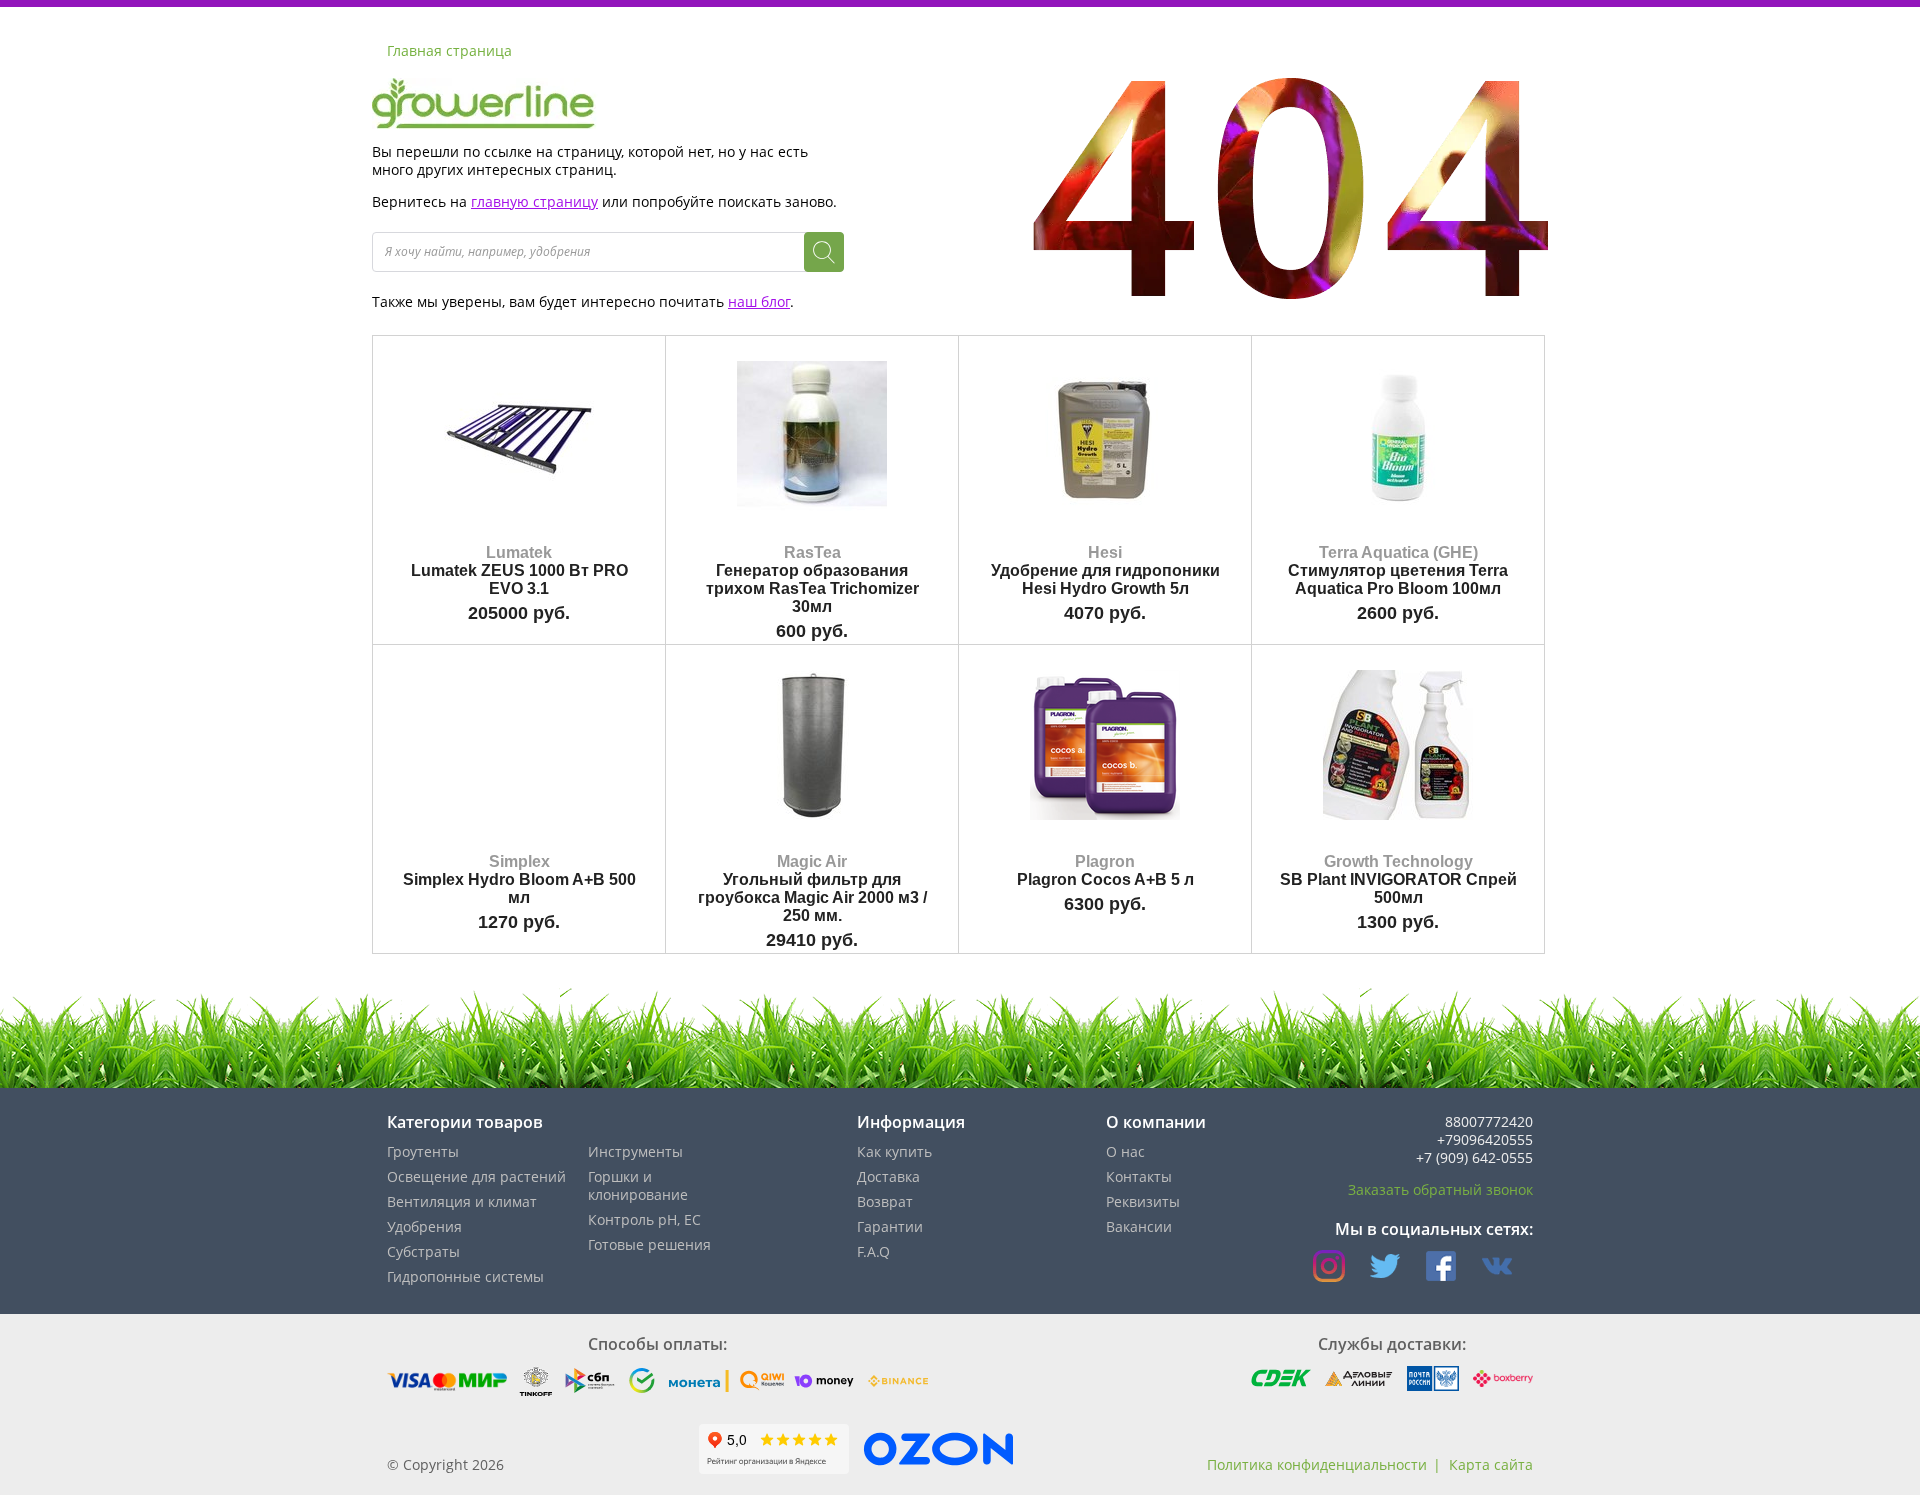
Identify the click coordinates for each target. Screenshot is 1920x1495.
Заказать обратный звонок (1440, 1189)
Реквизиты (1143, 1201)
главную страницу (534, 201)
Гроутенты (423, 1151)
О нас (1125, 1151)
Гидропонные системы (465, 1276)
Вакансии (1139, 1226)
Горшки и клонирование (638, 1185)
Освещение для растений (476, 1176)
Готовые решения (649, 1244)
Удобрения (424, 1226)
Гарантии (890, 1226)
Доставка (888, 1176)
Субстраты (423, 1251)
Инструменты (635, 1151)
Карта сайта (1491, 1464)
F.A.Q (873, 1251)
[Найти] (824, 252)
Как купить (894, 1151)
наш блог (759, 301)
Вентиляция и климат (462, 1201)
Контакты (1139, 1176)
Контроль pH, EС (644, 1219)
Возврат (885, 1201)
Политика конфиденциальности (1317, 1464)
